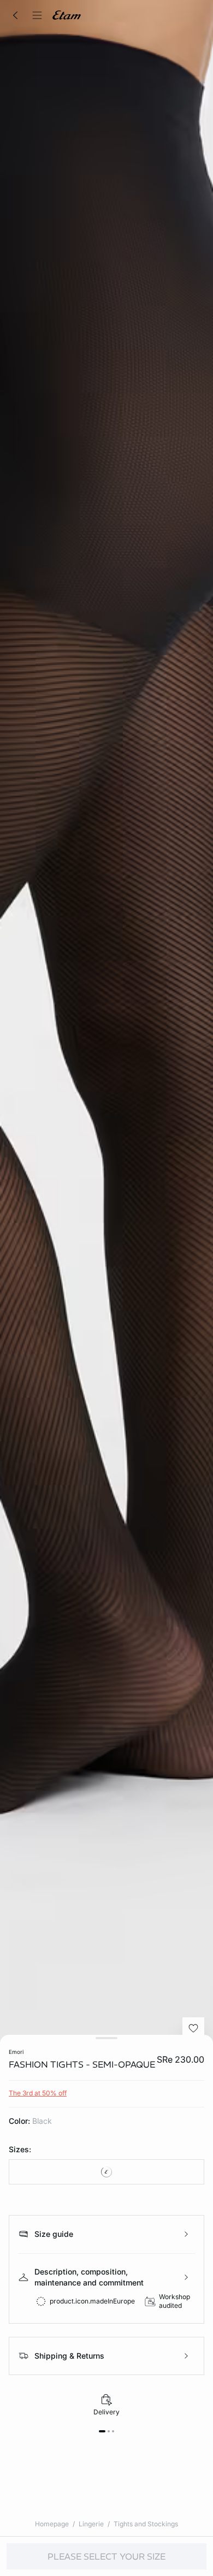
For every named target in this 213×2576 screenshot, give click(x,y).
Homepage (52, 2524)
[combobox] (106, 2172)
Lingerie (91, 2524)
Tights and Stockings (146, 2524)
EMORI (16, 2052)
